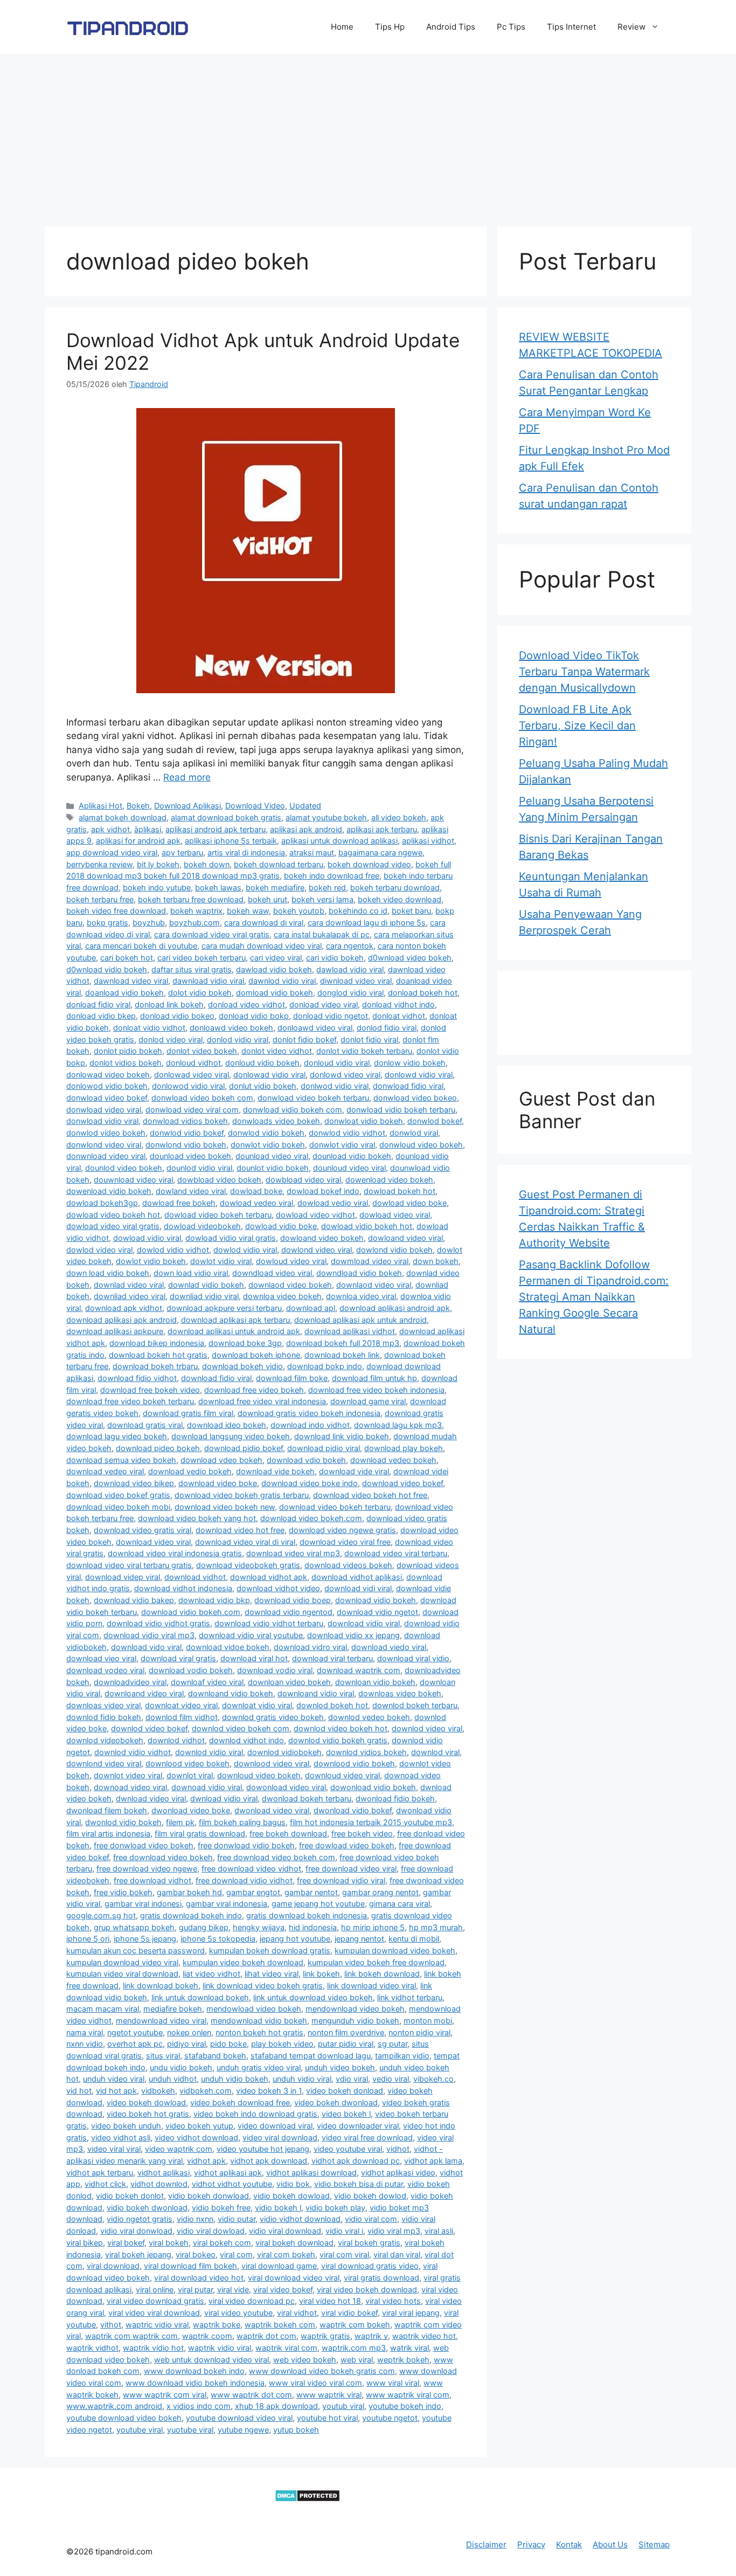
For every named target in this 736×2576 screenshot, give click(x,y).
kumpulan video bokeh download (243, 1962)
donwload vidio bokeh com (293, 1110)
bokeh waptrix (196, 911)
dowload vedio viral (333, 1203)
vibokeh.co (433, 2079)
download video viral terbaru (396, 1553)
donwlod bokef (435, 1121)
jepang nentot (359, 1939)
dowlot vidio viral (221, 1261)
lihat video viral (272, 1974)
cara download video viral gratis (212, 934)
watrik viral (409, 2348)
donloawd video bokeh (231, 1028)
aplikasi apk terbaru (382, 829)
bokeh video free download (116, 911)
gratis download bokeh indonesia (307, 1915)
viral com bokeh (286, 2254)
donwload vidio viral (102, 1121)
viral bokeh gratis (369, 2243)
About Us (610, 2544)
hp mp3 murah (436, 1927)
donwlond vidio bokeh (186, 1145)
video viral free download (367, 2138)
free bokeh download (288, 1833)
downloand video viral (144, 1693)
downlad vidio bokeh (206, 1285)
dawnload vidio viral (208, 981)
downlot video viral (128, 1775)
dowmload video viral (370, 1261)
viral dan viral (397, 2254)
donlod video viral (171, 1040)
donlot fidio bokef (304, 1040)
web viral (357, 2360)
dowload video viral (395, 1215)
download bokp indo (325, 1366)
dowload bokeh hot (400, 1191)
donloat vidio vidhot (149, 1028)
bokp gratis (107, 923)
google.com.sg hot (101, 1915)
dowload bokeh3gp (102, 1203)
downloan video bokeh (289, 1682)
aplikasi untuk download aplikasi (339, 841)
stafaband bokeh (215, 2056)
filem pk (180, 1822)
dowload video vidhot (315, 1215)
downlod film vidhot (182, 1717)
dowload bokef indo (323, 1191)
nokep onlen (189, 2032)
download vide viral (354, 1471)
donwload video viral (104, 1110)
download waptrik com (359, 1670)
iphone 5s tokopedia (218, 1939)
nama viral (85, 2032)
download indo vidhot (310, 1425)
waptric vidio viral (157, 2325)
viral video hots (393, 2301)
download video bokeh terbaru (335, 1507)
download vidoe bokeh (228, 1647)
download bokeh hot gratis (158, 1355)
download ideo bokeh (227, 1425)
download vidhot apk (269, 1577)
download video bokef (402, 1483)
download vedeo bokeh (393, 1460)
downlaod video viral (374, 1285)
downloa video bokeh (282, 1296)
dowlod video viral (99, 1250)
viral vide (233, 2290)
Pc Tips (511, 27)
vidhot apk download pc (356, 2161)
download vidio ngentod (289, 1612)
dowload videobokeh (202, 1226)
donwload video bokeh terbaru (313, 1098)
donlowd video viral (345, 1075)
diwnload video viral (356, 981)
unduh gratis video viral (259, 2067)
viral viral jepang (411, 2313)
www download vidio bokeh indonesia (195, 2383)
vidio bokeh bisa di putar (359, 2184)
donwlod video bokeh (106, 1133)
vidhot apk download (269, 2161)
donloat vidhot (399, 1016)
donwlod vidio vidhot (347, 1133)
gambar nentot (311, 1892)
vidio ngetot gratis (140, 2219)
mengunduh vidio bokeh (355, 2021)
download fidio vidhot (137, 1378)
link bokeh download (382, 1974)
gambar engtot (253, 1892)
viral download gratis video (370, 2266)
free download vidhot (152, 1880)
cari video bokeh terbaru (202, 958)
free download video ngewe (147, 1869)
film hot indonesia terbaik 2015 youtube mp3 (371, 1822)
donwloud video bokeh (421, 1145)
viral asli (439, 2231)
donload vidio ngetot (331, 1016)
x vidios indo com (199, 2406)
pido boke (228, 2044)
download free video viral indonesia (262, 1401)
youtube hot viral (327, 2418)
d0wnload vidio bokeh (107, 969)
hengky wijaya (259, 1927)
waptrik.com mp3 (354, 2348)
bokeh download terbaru (279, 864)
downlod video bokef (149, 1728)
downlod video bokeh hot (341, 1728)
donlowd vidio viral (419, 1075)
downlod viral (435, 1752)
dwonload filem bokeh (107, 1810)
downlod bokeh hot (332, 1705)
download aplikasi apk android (121, 1320)
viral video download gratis (155, 2301)
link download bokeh (161, 1985)
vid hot (79, 2091)
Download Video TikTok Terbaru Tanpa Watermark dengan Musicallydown (584, 672)
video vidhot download (196, 2138)
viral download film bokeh (190, 2266)
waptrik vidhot (92, 2348)
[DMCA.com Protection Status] (307, 2499)
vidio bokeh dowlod (370, 2196)
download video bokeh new (225, 1507)
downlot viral (190, 1775)
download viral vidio (413, 1658)
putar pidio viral (346, 2044)
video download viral (275, 2126)
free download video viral (351, 1869)
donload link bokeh (169, 1004)
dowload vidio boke (281, 1226)
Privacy (531, 2544)
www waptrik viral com (408, 2395)
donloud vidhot (193, 1063)
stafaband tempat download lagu (311, 2056)
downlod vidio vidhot (133, 1752)
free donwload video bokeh (144, 1845)
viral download (113, 2266)
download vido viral (146, 1647)
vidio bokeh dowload (291, 2196)
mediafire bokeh (173, 2009)
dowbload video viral (303, 1180)
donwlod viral (414, 1133)
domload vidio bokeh (275, 993)
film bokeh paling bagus (242, 1822)
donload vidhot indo (398, 1004)
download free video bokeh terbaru (130, 1401)
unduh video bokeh (340, 2067)
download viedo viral (389, 1647)
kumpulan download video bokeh (395, 1950)
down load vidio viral (191, 1273)
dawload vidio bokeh (274, 969)
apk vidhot (110, 829)
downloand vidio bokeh (231, 1693)
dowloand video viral (405, 1238)
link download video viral (372, 1985)
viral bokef (126, 2243)
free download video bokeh (163, 1857)
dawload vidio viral (350, 969)
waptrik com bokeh (355, 2325)
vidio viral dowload (211, 2231)
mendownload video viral (161, 2021)
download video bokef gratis (118, 1495)
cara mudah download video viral (262, 946)
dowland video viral (191, 1191)
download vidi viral (358, 1588)
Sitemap (654, 2544)
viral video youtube (238, 2313)
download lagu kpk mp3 (398, 1425)
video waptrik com (179, 2149)
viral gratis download (381, 2278)
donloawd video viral (315, 1028)
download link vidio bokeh (342, 1436)
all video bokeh (399, 817)
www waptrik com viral (165, 2395)
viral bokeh (169, 2243)
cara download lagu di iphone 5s (367, 923)
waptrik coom (207, 2336)
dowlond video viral (317, 1250)
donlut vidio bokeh (263, 1086)
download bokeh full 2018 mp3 (343, 1343)
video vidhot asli (121, 2138)
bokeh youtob (299, 911)
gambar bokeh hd (189, 1892)
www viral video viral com (315, 2383)
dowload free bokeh (179, 1203)
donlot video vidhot (277, 1051)
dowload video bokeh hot (113, 1215)
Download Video (255, 806)
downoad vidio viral (207, 1787)
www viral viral (393, 2383)
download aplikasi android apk (395, 1308)
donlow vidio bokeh (410, 1063)
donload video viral (324, 1004)
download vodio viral (275, 1670)
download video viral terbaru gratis (129, 1565)
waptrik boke (217, 2325)
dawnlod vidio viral (282, 981)
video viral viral (114, 2149)
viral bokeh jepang (138, 2254)
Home (342, 27)
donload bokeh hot (423, 993)
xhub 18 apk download (276, 2406)
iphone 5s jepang (145, 1939)
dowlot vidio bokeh (151, 1261)
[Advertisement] (368, 135)
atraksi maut (312, 852)
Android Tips (451, 27)
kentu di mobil (414, 1939)
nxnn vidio (85, 2044)
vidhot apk (206, 2161)
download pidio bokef (244, 1448)
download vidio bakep (134, 1600)
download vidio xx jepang (353, 1635)
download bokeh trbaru (155, 1366)
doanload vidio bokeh (124, 993)
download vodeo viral (105, 1670)
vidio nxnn (195, 2219)
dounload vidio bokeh (352, 1156)
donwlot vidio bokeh (268, 1145)
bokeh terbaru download (395, 888)
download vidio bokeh (376, 1600)
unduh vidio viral (302, 2079)
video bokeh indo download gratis (255, 2114)
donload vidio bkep (101, 1016)
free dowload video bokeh (347, 1845)
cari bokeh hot (127, 958)
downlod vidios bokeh (366, 1752)
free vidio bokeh (123, 1892)
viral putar (195, 2290)
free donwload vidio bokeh (246, 1845)
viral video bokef (283, 2290)
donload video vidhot (247, 1004)
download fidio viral (216, 1378)
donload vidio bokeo (177, 1016)
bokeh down (207, 864)
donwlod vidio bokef (187, 1133)
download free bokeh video (150, 1390)
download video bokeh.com (311, 1518)
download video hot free (240, 1530)
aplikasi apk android (306, 829)
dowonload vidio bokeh (373, 1787)
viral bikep (85, 2243)
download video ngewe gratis (342, 1530)
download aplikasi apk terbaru (235, 1320)
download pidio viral (324, 1448)
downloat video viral (181, 1705)
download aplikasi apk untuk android (360, 1320)
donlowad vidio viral (269, 1075)
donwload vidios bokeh (185, 1121)
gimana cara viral (400, 1904)
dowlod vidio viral (245, 1250)
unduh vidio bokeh (235, 2079)
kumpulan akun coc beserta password (136, 1950)
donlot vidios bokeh (126, 1063)
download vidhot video (278, 1588)
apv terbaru (182, 852)
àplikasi (148, 829)
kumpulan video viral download (122, 1974)
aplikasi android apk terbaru (216, 829)
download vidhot (195, 1577)
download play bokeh (404, 1448)
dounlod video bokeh (124, 1168)
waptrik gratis (325, 2336)
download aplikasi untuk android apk (234, 1331)
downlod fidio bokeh (104, 1717)
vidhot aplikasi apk (228, 2173)
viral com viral (344, 2254)
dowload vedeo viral (256, 1203)
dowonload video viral (286, 1787)
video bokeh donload (345, 2091)
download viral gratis (178, 1658)
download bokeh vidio (242, 1366)
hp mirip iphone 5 (373, 1927)
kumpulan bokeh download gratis (270, 1950)
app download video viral (112, 852)
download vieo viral (101, 1658)
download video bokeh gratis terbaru (242, 1495)
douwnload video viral (133, 1180)
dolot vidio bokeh (200, 993)
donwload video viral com (192, 1110)
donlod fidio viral (387, 1028)
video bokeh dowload (146, 2102)
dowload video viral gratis (113, 1226)
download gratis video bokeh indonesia (309, 1413)
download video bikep (134, 1483)
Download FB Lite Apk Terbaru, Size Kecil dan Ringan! (577, 726)
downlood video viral (272, 1763)
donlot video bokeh (202, 1051)
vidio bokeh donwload (209, 2196)
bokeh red (327, 888)
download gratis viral (145, 1425)
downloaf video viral (207, 1682)
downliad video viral (130, 1296)
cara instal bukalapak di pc (322, 934)
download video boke (218, 1483)
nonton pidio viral (419, 2032)
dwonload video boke (191, 1810)
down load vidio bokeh (108, 1273)
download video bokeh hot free (370, 1495)
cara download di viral (264, 923)
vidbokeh (158, 2091)
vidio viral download (285, 2231)
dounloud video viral (349, 1168)
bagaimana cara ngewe (380, 852)
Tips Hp (390, 27)
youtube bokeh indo (405, 2406)
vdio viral (352, 2079)
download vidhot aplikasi (357, 1577)
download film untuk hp (374, 1378)
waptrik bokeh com (280, 2325)
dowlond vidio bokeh (394, 1250)
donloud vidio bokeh (262, 1063)
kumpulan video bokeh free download (376, 1962)
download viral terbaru (332, 1658)
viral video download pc (252, 2301)
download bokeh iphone (256, 1355)
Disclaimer (486, 2544)
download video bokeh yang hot (197, 1518)
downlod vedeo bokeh (369, 1717)
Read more (187, 777)
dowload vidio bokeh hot (367, 1226)
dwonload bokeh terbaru (307, 1798)
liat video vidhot (211, 1974)
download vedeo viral (105, 1471)
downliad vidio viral (204, 1296)
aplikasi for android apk (138, 841)
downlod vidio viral (209, 1752)
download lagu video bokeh (117, 1436)
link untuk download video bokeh (313, 1997)
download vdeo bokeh (221, 1460)
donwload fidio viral (408, 1086)
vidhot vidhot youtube (232, 2184)
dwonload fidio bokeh (395, 1798)
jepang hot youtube (295, 1939)
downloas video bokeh (400, 1693)
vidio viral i (344, 2231)
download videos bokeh (348, 1565)
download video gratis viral (143, 1530)
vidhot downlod (159, 2184)
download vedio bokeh (190, 1471)
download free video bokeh (254, 1390)
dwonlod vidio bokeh (123, 1822)
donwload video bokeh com (202, 1098)
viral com (236, 2254)
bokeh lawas (218, 888)
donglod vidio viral (350, 993)
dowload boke (256, 1191)
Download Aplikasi (188, 806)
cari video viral (276, 958)
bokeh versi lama (322, 899)
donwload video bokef (107, 1098)
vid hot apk (116, 2091)
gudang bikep (204, 1927)
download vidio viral (364, 1623)
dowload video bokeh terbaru (218, 1215)
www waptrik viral (329, 2395)
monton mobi (428, 2021)
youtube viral (140, 2430)
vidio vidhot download (300, 2219)
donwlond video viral (104, 1145)
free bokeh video (362, 1833)
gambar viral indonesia (227, 1904)
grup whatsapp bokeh (134, 1927)
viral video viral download (154, 2313)
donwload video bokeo (415, 1098)
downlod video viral (427, 1728)
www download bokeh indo (194, 2371)
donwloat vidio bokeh (364, 1121)
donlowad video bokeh (108, 1075)
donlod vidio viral (238, 1040)
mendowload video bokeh (254, 2009)
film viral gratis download (200, 1833)
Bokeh (138, 806)
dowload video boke (409, 1203)
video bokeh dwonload (336, 2102)
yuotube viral (190, 2430)
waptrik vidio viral (220, 2348)
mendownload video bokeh (355, 2009)
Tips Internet (571, 27)
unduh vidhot (173, 2079)
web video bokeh (305, 2360)
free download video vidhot (251, 1869)
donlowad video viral (192, 1075)
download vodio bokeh (191, 1670)
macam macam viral (103, 2009)
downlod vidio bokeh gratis (338, 1740)
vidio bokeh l (278, 2208)
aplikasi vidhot (428, 841)
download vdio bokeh (306, 1460)
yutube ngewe (243, 2430)
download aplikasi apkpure (115, 1331)
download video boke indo (310, 1483)
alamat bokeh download (123, 817)
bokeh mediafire (275, 888)
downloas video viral (103, 1705)
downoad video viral (130, 1787)
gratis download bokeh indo (191, 1915)
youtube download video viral (239, 2418)
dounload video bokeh (190, 1156)
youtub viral (343, 2406)
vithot (111, 2325)
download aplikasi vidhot (350, 1331)
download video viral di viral (245, 1542)
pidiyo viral (186, 2044)
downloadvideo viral (130, 1682)
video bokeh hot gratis (148, 2114)
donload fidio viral (98, 1004)
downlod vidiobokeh (284, 1752)
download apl (311, 1308)
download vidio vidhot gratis (158, 1623)
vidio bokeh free (221, 2208)
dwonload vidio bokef (353, 1810)
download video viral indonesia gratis (175, 1553)
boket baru (411, 911)
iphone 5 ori (88, 1939)
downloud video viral (342, 1775)
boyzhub (149, 923)
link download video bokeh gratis (263, 1985)
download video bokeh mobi (118, 1507)
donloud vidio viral (337, 1063)
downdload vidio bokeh (359, 1273)
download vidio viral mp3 (149, 1635)
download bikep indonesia (157, 1343)
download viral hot (254, 1658)
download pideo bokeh (158, 1448)
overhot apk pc (135, 2044)
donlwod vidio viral (335, 1086)
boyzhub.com (195, 923)
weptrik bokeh (403, 2360)
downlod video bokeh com (241, 1728)
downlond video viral (104, 1763)
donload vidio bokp (254, 1016)
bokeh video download (400, 899)
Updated (305, 806)
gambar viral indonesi (143, 1904)
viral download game (279, 2266)
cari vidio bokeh (335, 958)
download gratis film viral (188, 1413)
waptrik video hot (424, 2336)
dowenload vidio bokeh (109, 1191)
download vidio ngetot (377, 1612)
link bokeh (321, 1974)
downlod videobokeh (105, 1740)
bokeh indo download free (332, 876)
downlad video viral (129, 1285)
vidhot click (105, 2184)
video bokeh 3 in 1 (269, 2091)
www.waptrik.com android (114, 2406)
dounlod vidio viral (199, 1168)
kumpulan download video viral (122, 1962)
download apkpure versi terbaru (224, 1308)
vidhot (398, 2149)
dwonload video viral (272, 1810)
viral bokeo (196, 2254)
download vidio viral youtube (251, 1635)
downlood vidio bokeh (354, 1763)
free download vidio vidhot (244, 1880)
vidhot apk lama (433, 2161)
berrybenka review (99, 864)
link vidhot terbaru (410, 1997)
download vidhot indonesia (183, 1588)
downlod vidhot (176, 1740)
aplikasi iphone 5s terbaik (231, 841)
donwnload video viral (106, 1156)
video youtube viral (348, 2149)
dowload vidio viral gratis (231, 1238)
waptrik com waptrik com (131, 2336)
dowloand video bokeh (322, 1238)
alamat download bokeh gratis (226, 817)
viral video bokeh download (367, 2290)
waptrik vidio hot (153, 2348)
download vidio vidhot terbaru (269, 1623)
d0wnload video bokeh (410, 958)
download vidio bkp (214, 1600)
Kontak (569, 2544)
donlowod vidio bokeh (107, 1086)
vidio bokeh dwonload (147, 2208)
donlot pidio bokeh (128, 1051)
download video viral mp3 (293, 1553)
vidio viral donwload (136, 2231)
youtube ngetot (390, 2418)
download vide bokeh (275, 1471)
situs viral (163, 2056)
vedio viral (391, 2079)
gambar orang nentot (380, 1892)
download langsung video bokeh (231, 1436)
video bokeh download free (240, 2102)
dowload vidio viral (147, 1238)
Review (631, 27)
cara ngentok (350, 946)
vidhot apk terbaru (100, 2173)
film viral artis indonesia (108, 1833)
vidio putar (237, 2219)
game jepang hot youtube (318, 1904)
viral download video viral (294, 2278)
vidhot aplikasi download (311, 2173)
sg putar (393, 2044)
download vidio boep (293, 1600)
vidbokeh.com (206, 2091)
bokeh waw (248, 911)
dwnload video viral (151, 1798)
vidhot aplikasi (164, 2173)
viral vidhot (297, 2313)
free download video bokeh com (276, 1857)
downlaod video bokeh (290, 1285)
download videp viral (123, 1577)
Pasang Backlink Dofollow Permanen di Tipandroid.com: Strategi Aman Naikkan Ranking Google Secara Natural (594, 1297)
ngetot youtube (135, 2032)
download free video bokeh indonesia (376, 1390)
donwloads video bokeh (276, 1121)
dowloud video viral (291, 1261)
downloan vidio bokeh (375, 1682)
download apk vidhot (124, 1308)
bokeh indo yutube (157, 888)
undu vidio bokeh (181, 2067)
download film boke (292, 1378)
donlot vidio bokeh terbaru (364, 1051)
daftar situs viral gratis (192, 969)
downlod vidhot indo (247, 1740)
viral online (155, 2290)
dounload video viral (272, 1156)
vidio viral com (371, 2219)
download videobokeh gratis (248, 1565)
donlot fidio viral (369, 1040)
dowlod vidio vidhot (173, 1250)
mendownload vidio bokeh (259, 2021)
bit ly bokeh (158, 864)
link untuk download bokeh (200, 1997)
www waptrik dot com (251, 2395)
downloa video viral (361, 1296)
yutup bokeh (296, 2430)
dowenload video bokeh (389, 1180)
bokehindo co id (358, 911)
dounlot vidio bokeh (273, 1168)
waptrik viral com (286, 2348)
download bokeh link (342, 1355)
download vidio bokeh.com (191, 1612)
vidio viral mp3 (394, 2231)
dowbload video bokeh (219, 1180)
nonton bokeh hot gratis (259, 2032)
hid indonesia (313, 1927)
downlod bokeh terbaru (415, 1705)
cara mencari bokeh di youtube (141, 946)
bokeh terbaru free (100, 899)
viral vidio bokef (349, 2313)
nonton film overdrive (346, 2032)
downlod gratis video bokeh (273, 1717)
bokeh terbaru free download (191, 899)
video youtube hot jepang (263, 2149)
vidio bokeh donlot (130, 2196)
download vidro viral (310, 1647)
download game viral (368, 1401)
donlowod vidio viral (188, 1086)
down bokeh (436, 1261)
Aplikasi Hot (100, 806)
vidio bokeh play (335, 2208)
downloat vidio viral (257, 1705)
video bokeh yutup (199, 2126)
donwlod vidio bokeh (266, 1133)
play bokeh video (282, 2044)
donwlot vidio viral (342, 1145)
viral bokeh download (294, 2243)
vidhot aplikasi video (398, 2173)
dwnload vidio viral (224, 1798)
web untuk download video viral (211, 2360)
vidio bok (293, 2184)
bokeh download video (369, 864)
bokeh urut (268, 899)
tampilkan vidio (402, 2056)
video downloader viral (358, 2126)
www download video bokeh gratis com (322, 2371)
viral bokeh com (222, 2243)
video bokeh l (346, 2114)
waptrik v (371, 2336)
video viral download (280, 2138)
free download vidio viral (341, 1880)
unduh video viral (114, 2079)
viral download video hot (199, 2278)
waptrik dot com (266, 2336)
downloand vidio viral (316, 1693)
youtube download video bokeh (124, 2418)
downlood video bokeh (188, 1763)
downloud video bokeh (259, 1775)
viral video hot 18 (330, 2301)
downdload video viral (272, 1273)
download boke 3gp (245, 1343)
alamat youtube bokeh (326, 817)
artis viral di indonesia (246, 852)
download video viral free (345, 1542)
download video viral (153, 1542)
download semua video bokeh (121, 1460)
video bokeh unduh (126, 2126)
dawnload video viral (131, 981)
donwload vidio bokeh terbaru (401, 1110)
